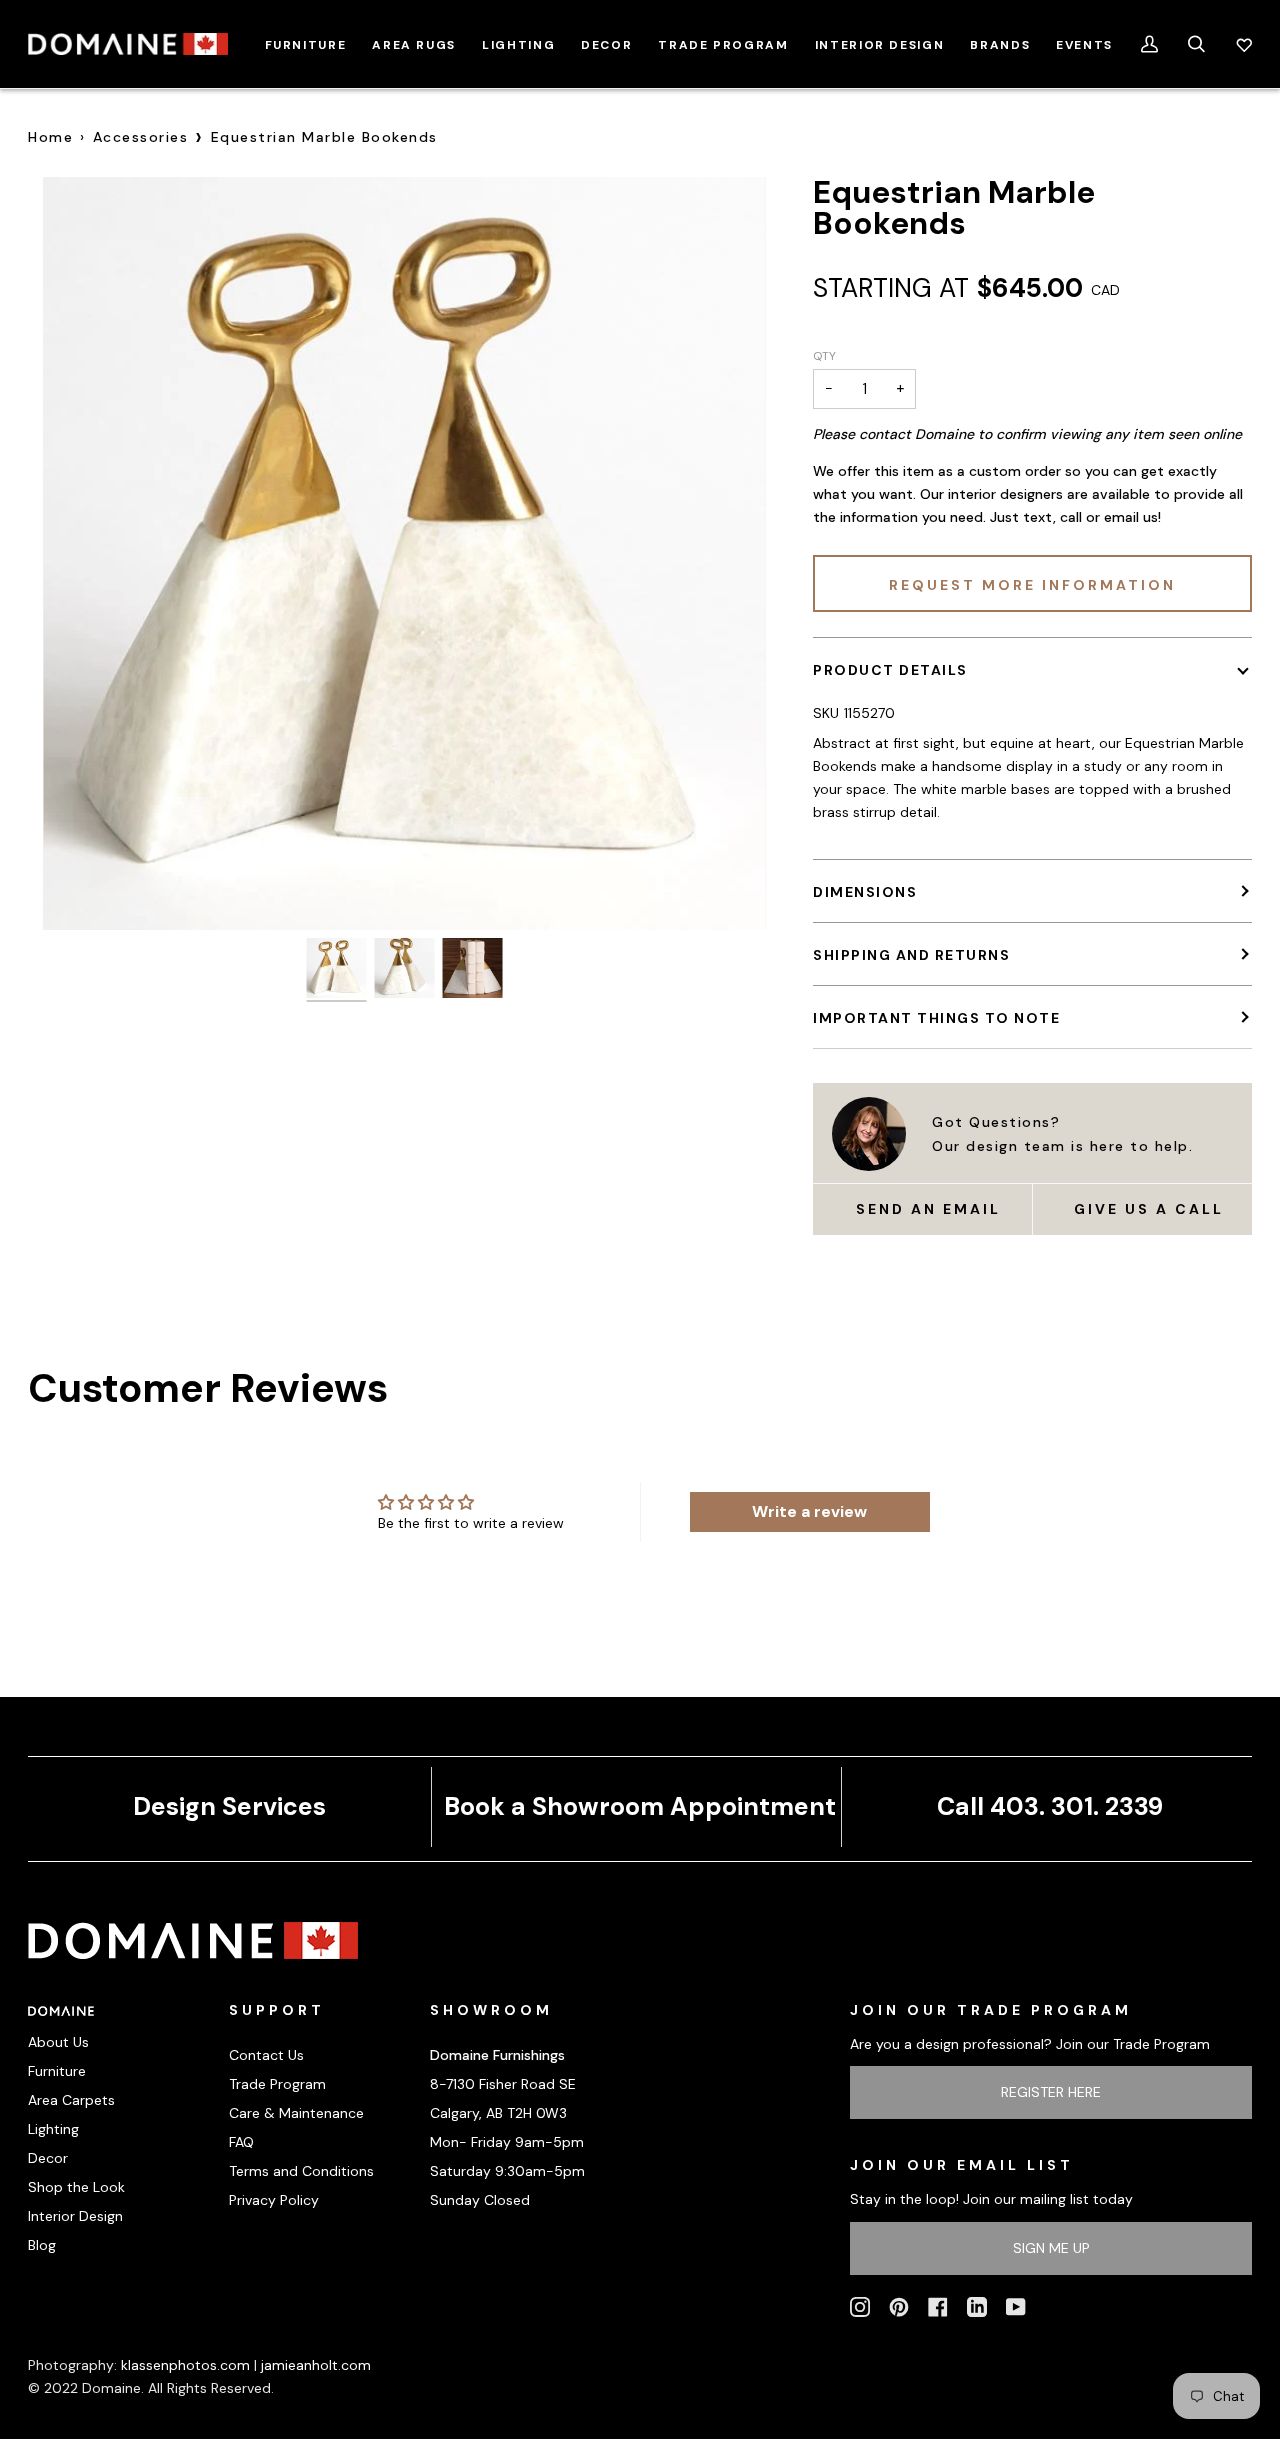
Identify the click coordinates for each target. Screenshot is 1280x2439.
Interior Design (75, 2216)
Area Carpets (71, 2100)
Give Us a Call (1149, 1209)
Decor (48, 2158)
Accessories (141, 137)
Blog (42, 2245)
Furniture (57, 2071)
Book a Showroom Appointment (640, 1806)
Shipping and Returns (911, 955)
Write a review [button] (809, 1511)
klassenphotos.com (185, 2365)
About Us (58, 2042)
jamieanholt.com (316, 2365)
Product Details (890, 670)
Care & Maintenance (296, 2113)
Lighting (53, 2129)
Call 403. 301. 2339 (1050, 1806)
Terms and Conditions (301, 2171)
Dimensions (865, 892)
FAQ (241, 2142)
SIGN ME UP (1051, 2248)
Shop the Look (76, 2187)
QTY (824, 356)
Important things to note (936, 1018)
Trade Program (277, 2084)
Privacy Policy (274, 2200)
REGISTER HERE (1051, 2092)
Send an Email (928, 1209)
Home (50, 137)
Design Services (229, 1806)
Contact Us (266, 2055)
